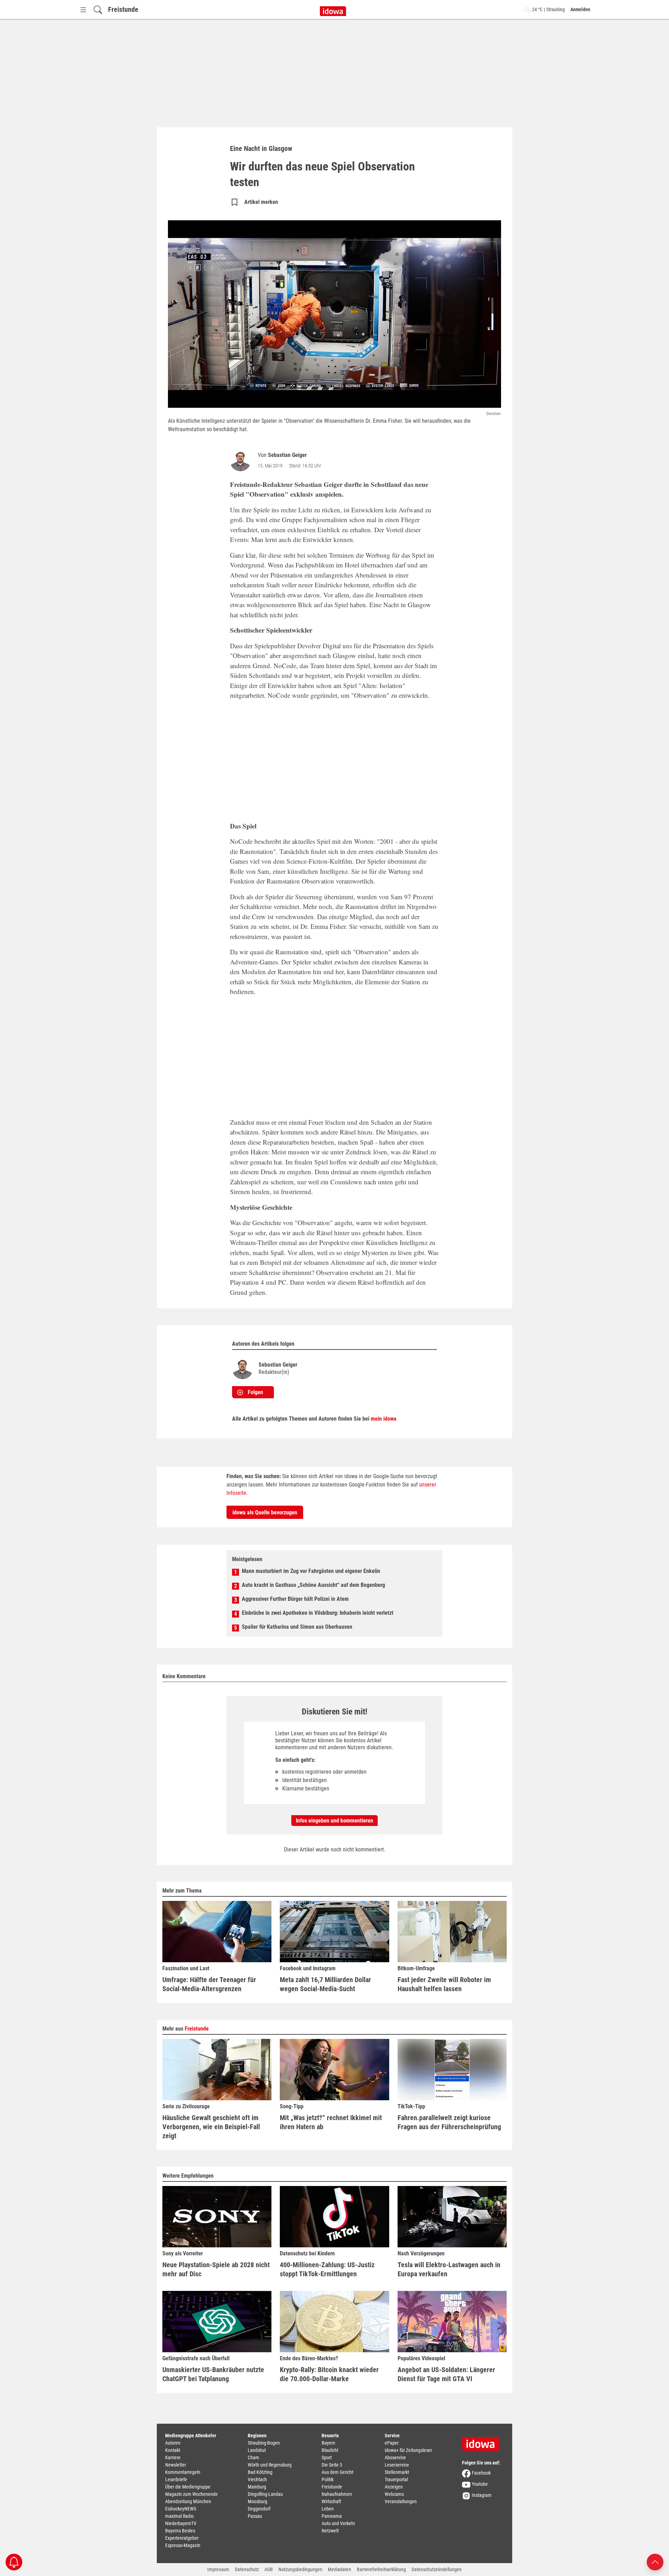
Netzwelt (330, 2531)
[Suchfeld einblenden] (98, 10)
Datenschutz (247, 2569)
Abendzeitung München (188, 2501)
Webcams (394, 2494)
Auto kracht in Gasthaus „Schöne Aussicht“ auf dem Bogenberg (313, 1585)
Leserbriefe (176, 2479)
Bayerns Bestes (180, 2531)
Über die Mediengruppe (188, 2487)
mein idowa (384, 1419)
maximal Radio (179, 2516)
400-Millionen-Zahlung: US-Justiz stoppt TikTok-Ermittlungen (327, 2269)
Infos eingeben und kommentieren (334, 1821)
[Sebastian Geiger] (242, 461)
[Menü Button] (83, 10)
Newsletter (176, 2465)
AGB (269, 2569)
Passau (255, 2516)
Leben (328, 2509)
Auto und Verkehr (338, 2523)
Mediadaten (340, 2569)
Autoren (173, 2443)
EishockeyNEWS (181, 2509)
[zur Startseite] (483, 2441)
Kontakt (173, 2450)
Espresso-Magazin (183, 2545)
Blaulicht (330, 2450)
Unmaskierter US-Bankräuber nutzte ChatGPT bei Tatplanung (213, 2374)
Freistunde (123, 9)
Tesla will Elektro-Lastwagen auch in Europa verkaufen (449, 2269)
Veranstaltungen (401, 2501)
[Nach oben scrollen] (655, 2562)
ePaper (392, 2443)
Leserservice (397, 2465)
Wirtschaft (331, 2501)
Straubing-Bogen (264, 2443)
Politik (328, 2479)
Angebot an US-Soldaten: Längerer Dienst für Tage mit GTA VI (446, 2374)
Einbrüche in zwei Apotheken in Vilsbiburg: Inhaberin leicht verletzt (318, 1613)
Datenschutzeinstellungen (437, 2569)
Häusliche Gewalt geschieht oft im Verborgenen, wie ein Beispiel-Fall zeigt (211, 2127)
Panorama (332, 2516)
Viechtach (257, 2479)
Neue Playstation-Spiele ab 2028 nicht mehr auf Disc (216, 2269)
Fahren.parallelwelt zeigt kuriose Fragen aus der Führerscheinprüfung (449, 2122)
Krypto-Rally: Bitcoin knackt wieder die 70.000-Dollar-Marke (329, 2374)
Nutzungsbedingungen (300, 2569)
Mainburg (257, 2487)
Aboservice (395, 2457)
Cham (253, 2457)
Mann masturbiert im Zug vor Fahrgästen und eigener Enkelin (311, 1571)
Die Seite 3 (332, 2465)
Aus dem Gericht (337, 2472)
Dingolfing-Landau (265, 2494)
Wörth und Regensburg (270, 2465)
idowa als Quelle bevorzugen (265, 1512)
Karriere (173, 2457)
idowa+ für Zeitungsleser (408, 2450)
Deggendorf (259, 2509)
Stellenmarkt (397, 2472)
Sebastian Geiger (287, 455)
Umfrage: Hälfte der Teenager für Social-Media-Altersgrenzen (209, 1984)
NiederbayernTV (181, 2523)
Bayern (328, 2443)
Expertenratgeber (182, 2538)
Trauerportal (396, 2479)
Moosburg (257, 2501)
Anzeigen (394, 2487)
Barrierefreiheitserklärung (381, 2569)
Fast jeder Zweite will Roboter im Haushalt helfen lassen (444, 1984)
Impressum (218, 2569)
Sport (327, 2457)
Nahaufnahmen (337, 2494)
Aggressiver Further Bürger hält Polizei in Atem (295, 1599)
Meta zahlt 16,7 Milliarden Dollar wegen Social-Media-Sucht (325, 1984)
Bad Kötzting (260, 2472)
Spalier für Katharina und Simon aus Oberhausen (297, 1627)
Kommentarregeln (183, 2472)
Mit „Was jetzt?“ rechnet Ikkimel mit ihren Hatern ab (331, 2122)
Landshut (257, 2450)
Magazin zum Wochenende (191, 2494)
